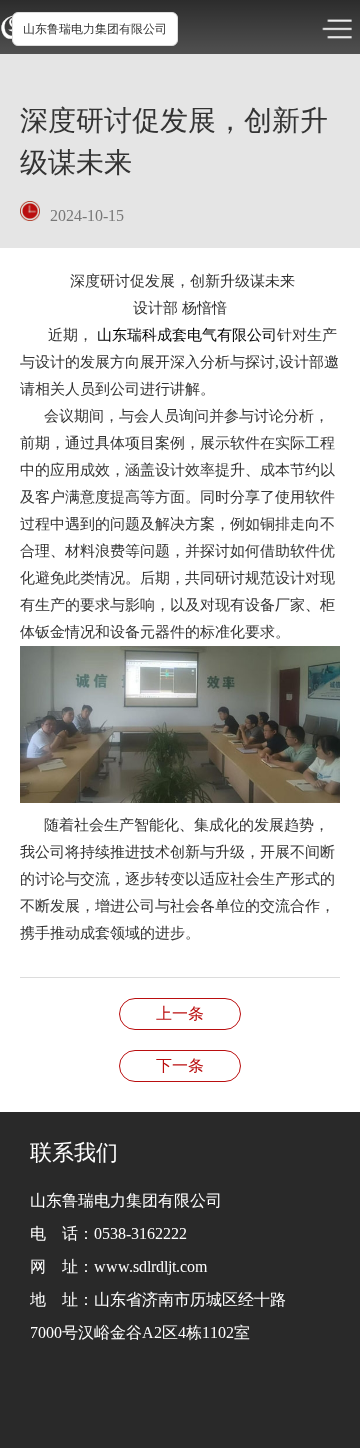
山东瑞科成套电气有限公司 (187, 335)
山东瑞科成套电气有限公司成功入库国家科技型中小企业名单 (180, 1013)
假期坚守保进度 (180, 1065)
